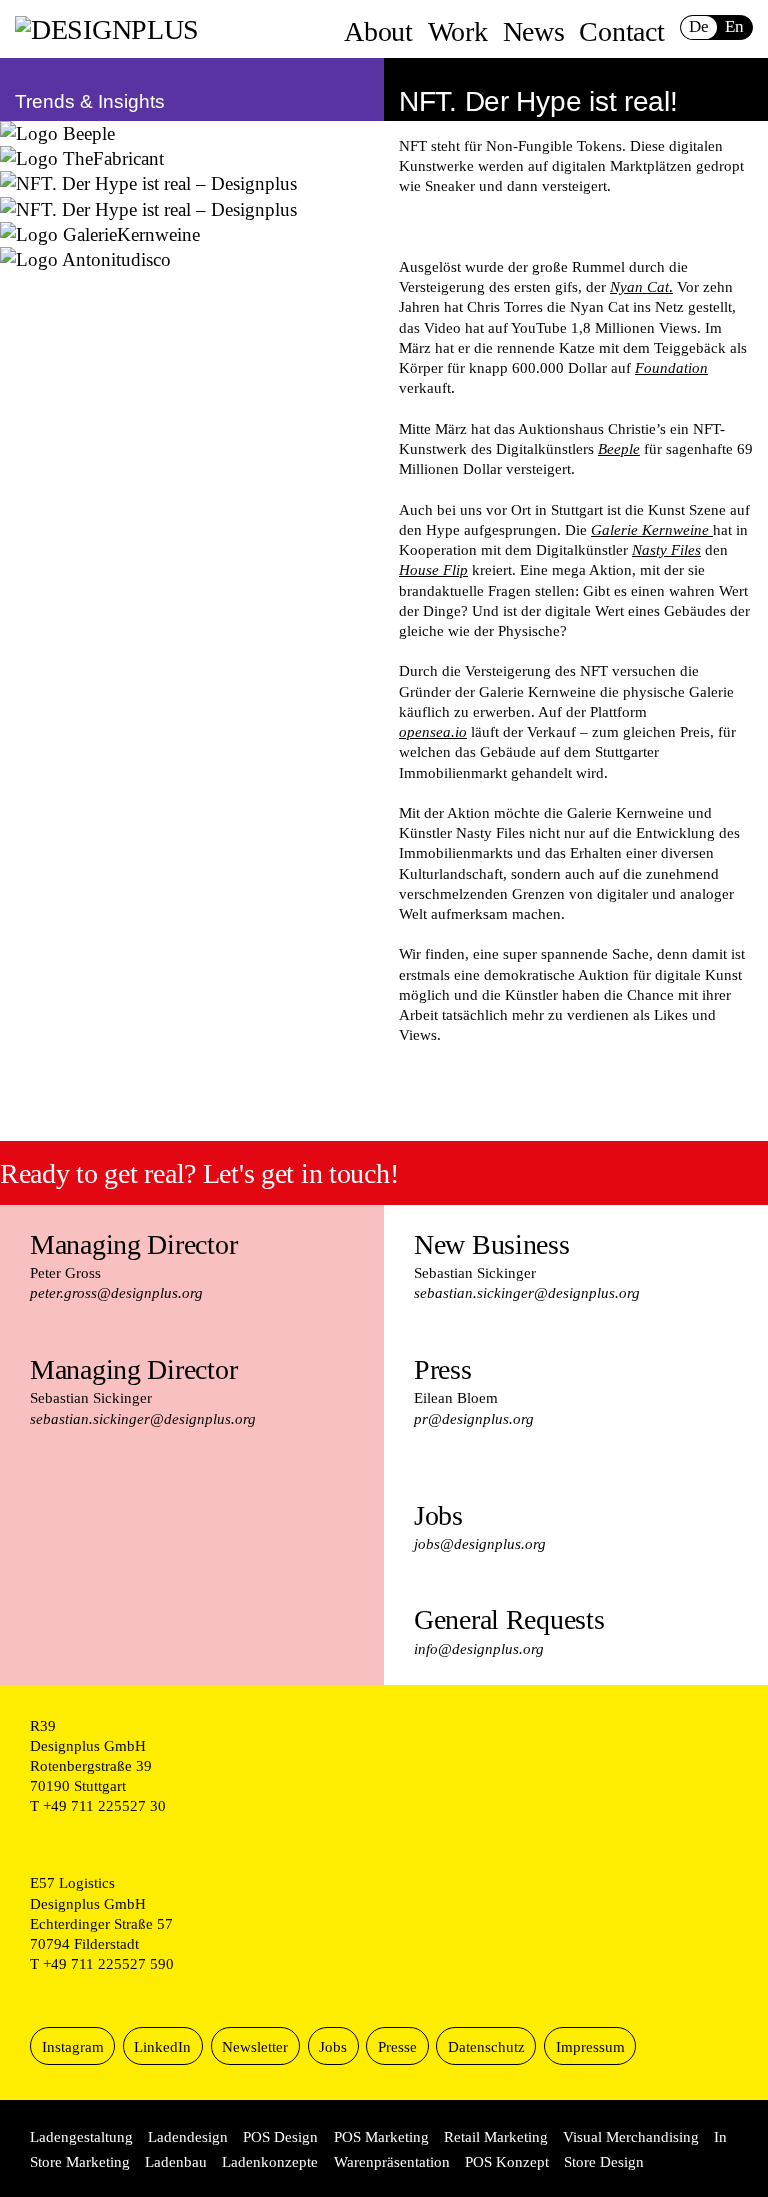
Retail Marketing (496, 2136)
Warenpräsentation (392, 2161)
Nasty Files (666, 549)
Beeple (619, 448)
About (378, 31)
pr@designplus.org (474, 1418)
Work (458, 31)
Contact (621, 31)
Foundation (671, 367)
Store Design (604, 2161)
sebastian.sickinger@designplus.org (143, 1418)
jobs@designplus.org (480, 1543)
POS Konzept (507, 2161)
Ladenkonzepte (270, 2161)
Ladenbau (176, 2161)
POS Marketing (381, 2136)
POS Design (280, 2136)
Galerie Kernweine (650, 529)
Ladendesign (188, 2136)
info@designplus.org (479, 1648)
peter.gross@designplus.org (116, 1292)
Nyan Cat (639, 286)
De (698, 26)
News (534, 31)
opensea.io (433, 731)
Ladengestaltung (81, 2136)
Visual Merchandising (631, 2136)
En (734, 26)
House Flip (433, 569)
